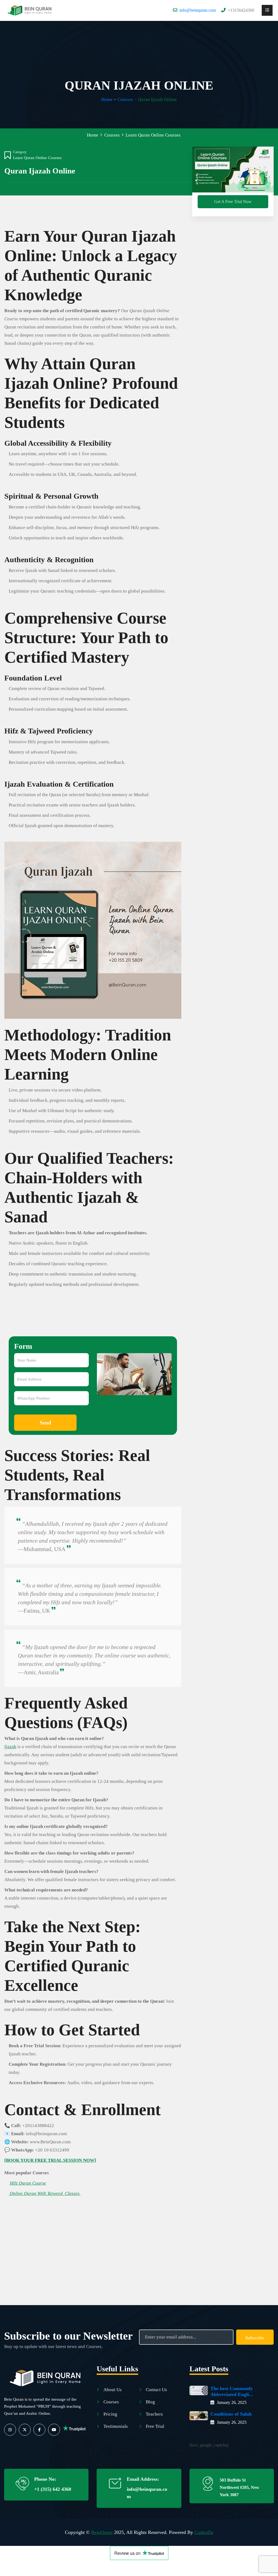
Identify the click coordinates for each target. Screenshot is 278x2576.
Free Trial (155, 2426)
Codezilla (204, 2532)
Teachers (154, 2414)
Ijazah (10, 1747)
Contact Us (156, 2390)
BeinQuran (102, 2532)
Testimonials (116, 2426)
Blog (150, 2402)
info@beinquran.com (198, 10)
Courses (125, 99)
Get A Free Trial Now (233, 202)
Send (45, 1423)
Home (107, 99)
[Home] (30, 10)
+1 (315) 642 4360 (53, 2489)
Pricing (110, 2414)
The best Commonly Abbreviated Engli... (232, 2391)
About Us (113, 2390)
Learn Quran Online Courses (37, 158)
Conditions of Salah (231, 2414)
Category (20, 152)
